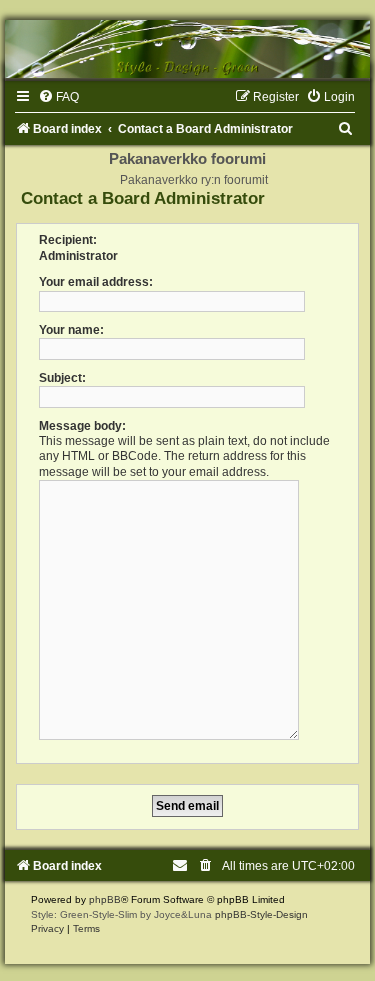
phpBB (105, 899)
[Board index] (187, 49)
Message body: (82, 426)
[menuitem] (58, 97)
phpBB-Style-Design (261, 914)
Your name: (71, 330)
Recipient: (68, 240)
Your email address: (96, 282)
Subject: (62, 378)
